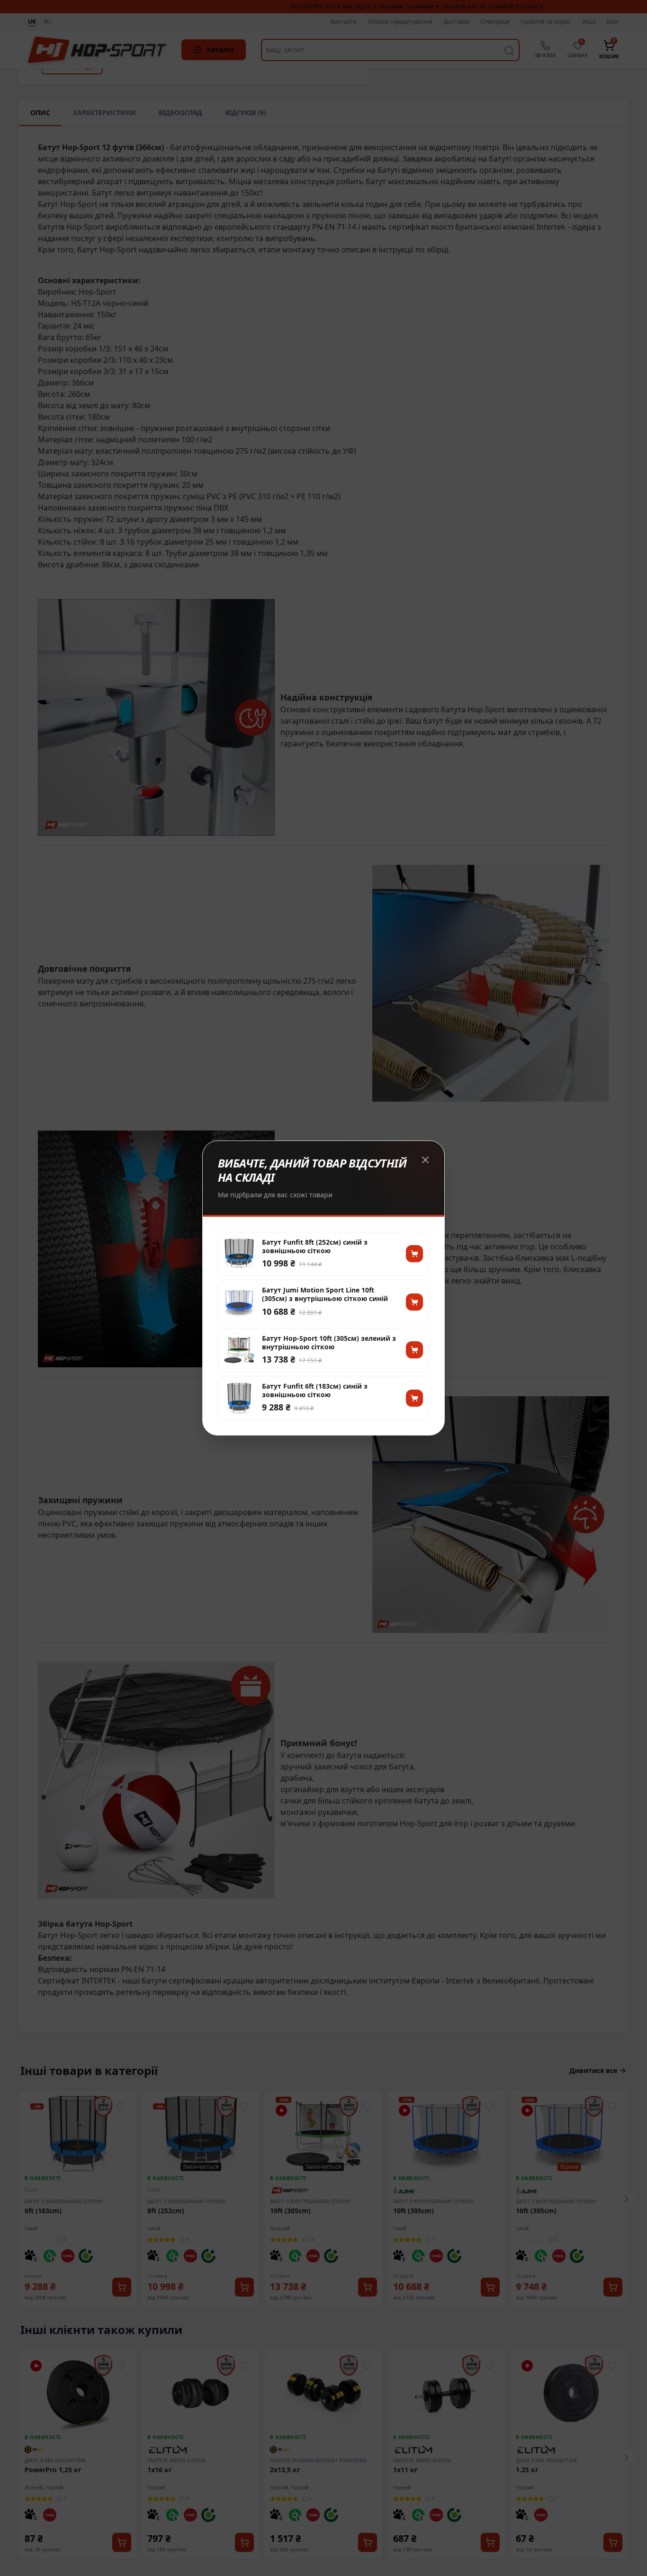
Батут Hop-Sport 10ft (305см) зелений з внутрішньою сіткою (329, 1343)
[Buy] (414, 1254)
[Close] (425, 1160)
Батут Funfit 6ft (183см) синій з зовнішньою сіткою (315, 1391)
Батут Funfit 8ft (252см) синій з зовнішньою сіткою (315, 1247)
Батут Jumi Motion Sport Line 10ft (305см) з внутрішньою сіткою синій (325, 1294)
